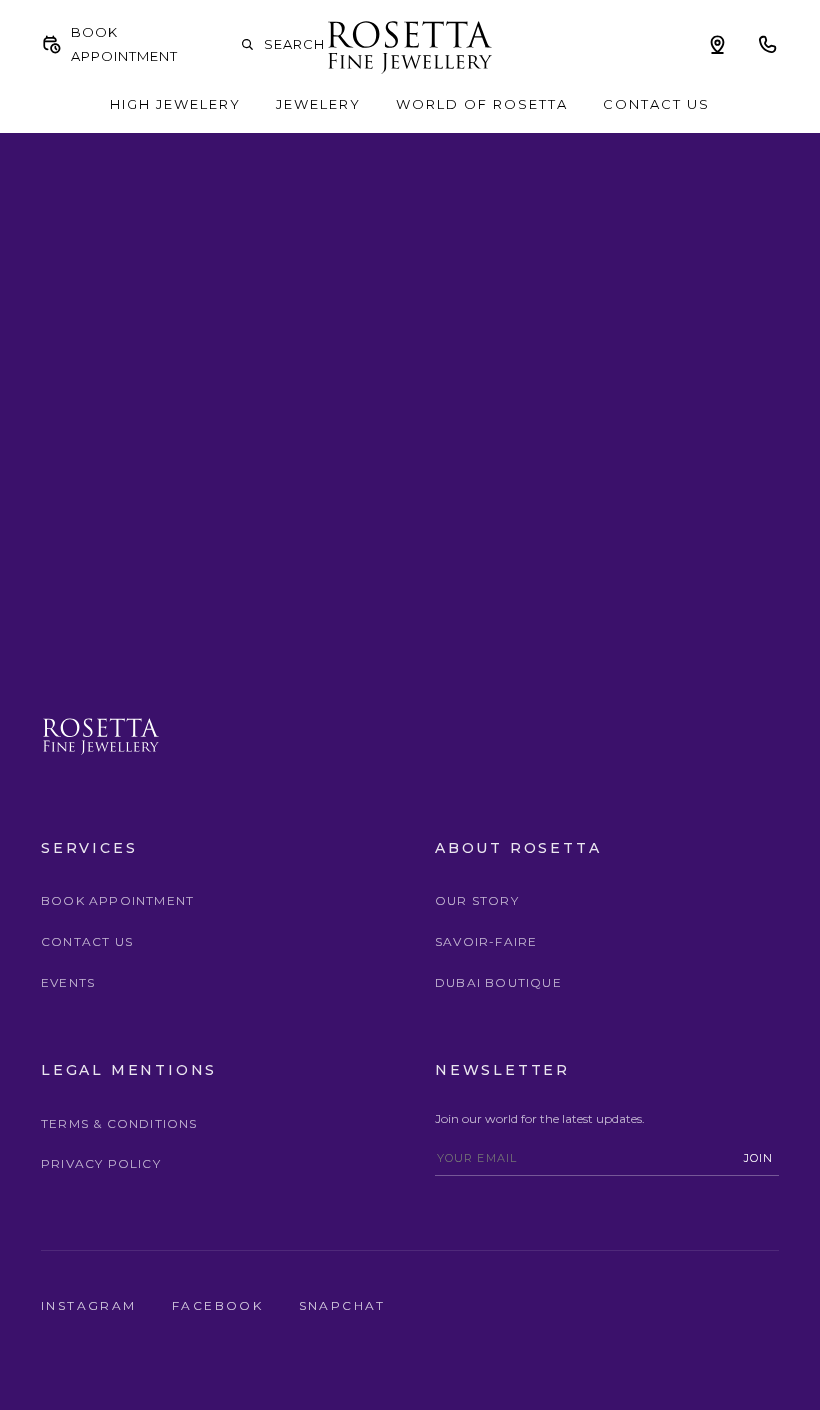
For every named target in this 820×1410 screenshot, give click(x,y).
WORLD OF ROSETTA (482, 104)
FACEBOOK (220, 1305)
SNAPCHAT (342, 1305)
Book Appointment (117, 900)
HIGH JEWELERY (175, 104)
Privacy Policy (101, 1163)
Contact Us (87, 941)
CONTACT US (656, 104)
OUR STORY (477, 900)
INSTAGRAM (91, 1305)
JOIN (758, 1158)
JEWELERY (318, 104)
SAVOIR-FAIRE (486, 941)
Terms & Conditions (119, 1123)
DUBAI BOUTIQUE (498, 982)
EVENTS (68, 982)
